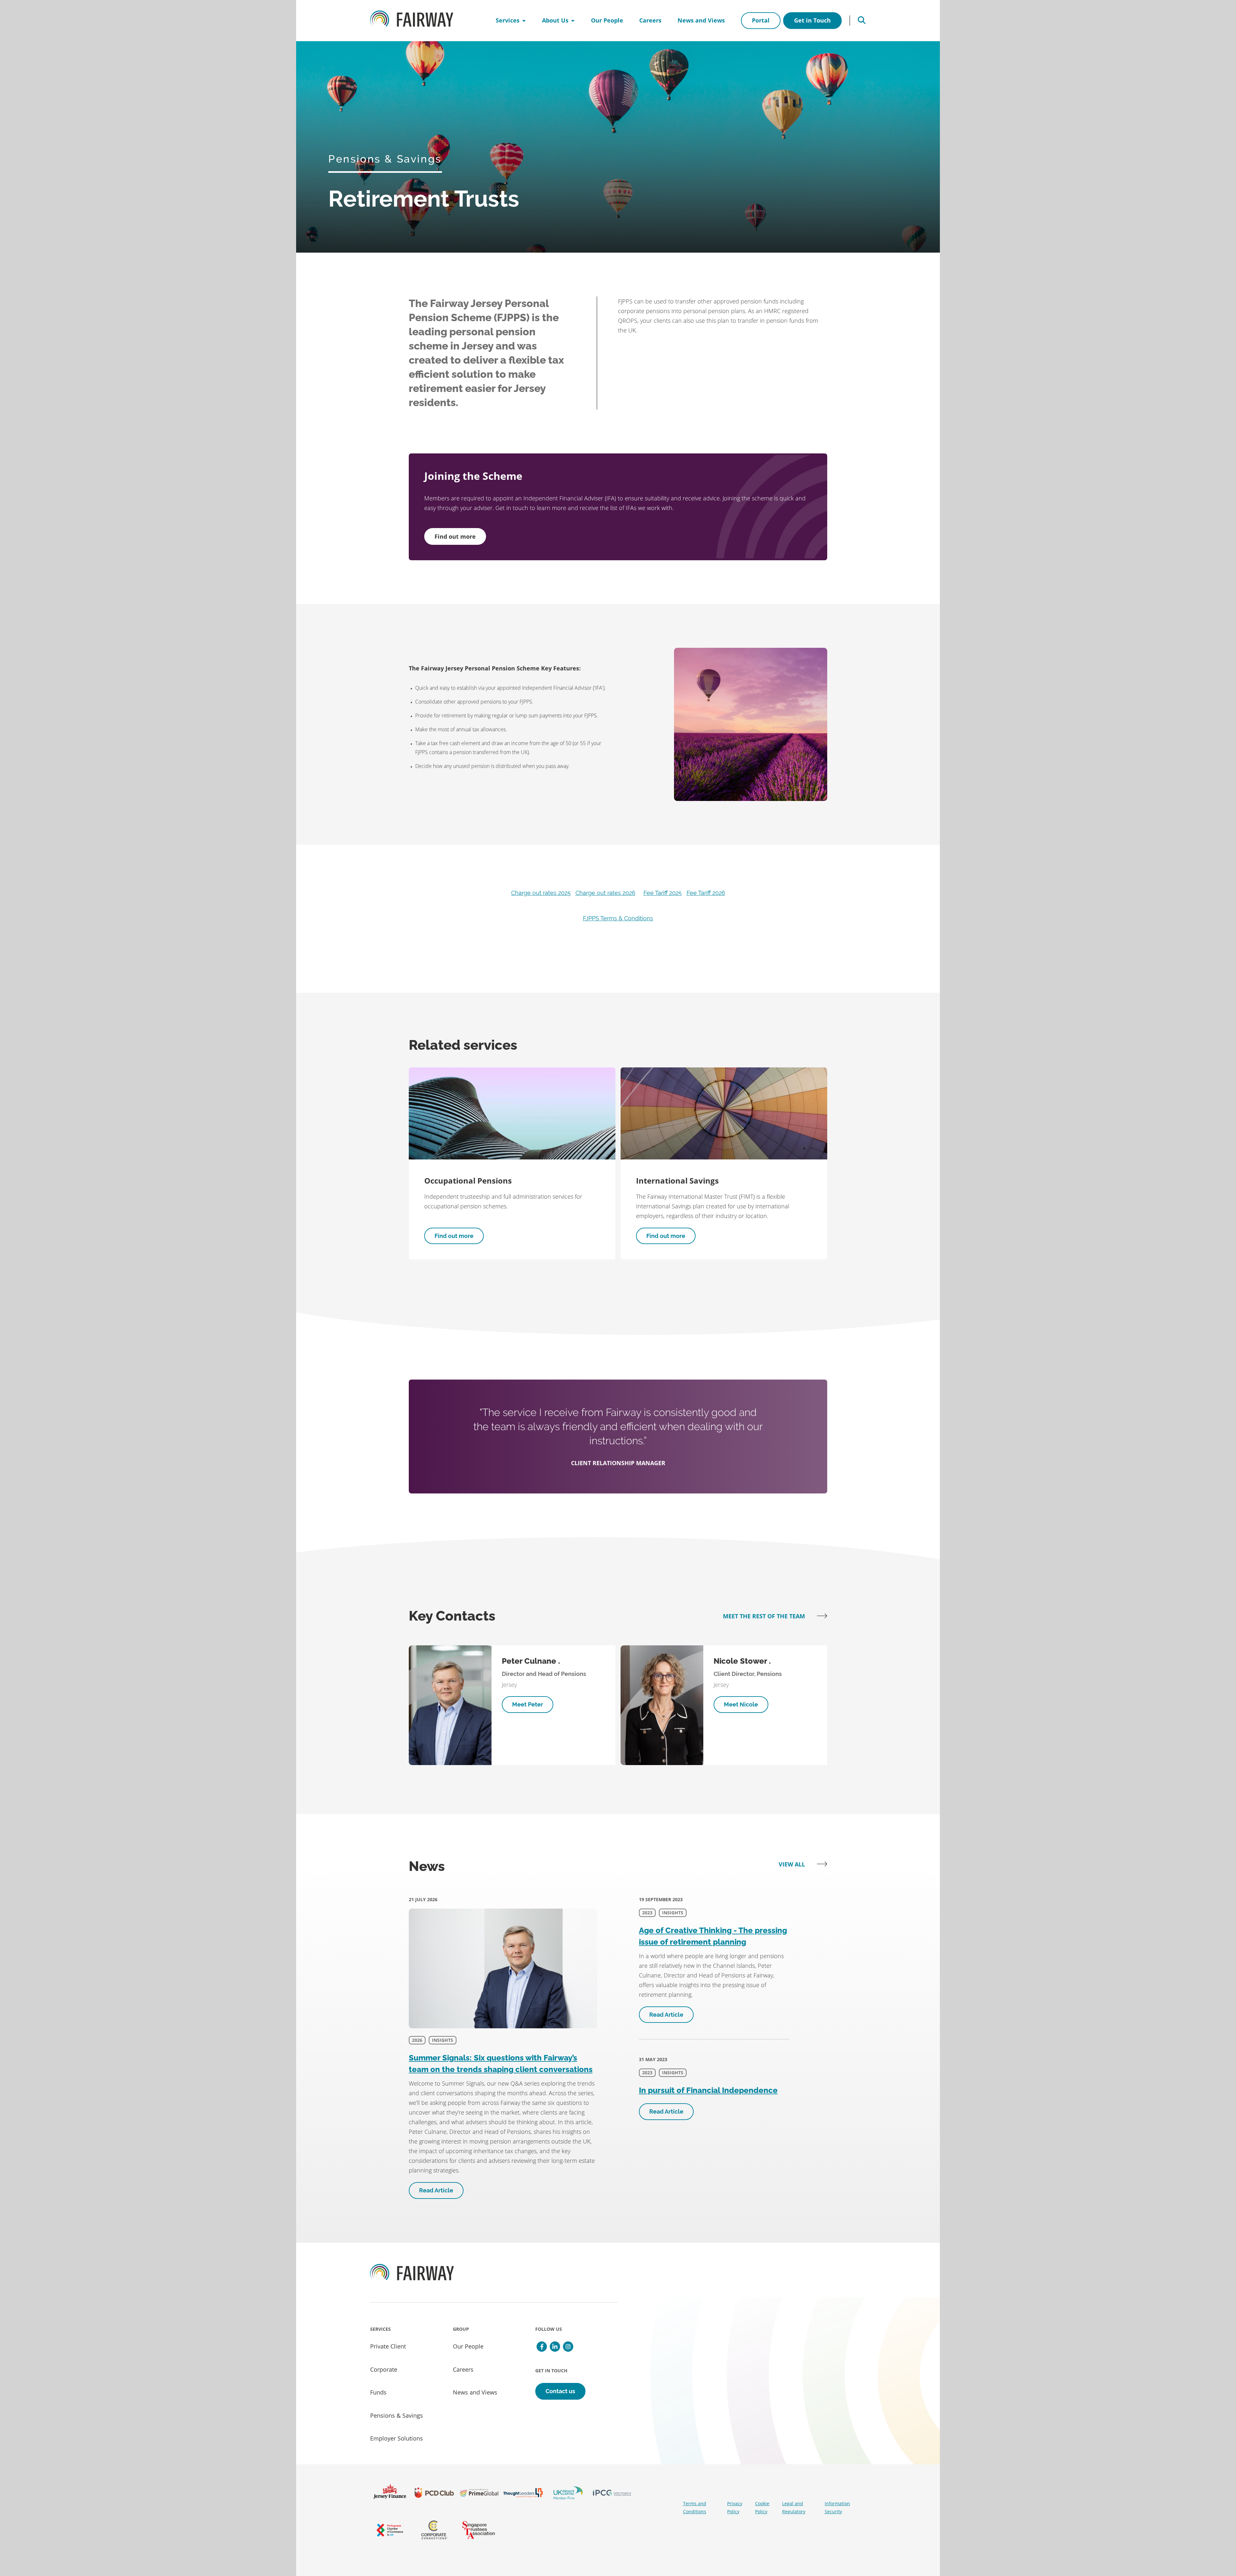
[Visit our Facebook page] (542, 2347)
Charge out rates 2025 (541, 893)
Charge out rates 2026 (605, 893)
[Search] (862, 21)
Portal (761, 20)
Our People (607, 20)
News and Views (701, 20)
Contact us (560, 2391)
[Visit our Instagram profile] (568, 2347)
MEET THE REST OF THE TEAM (765, 1616)
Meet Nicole (741, 1704)
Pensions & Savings (397, 2415)
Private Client (388, 2346)
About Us (555, 20)
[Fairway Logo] (412, 21)
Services (508, 20)
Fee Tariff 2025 (663, 893)
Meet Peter (528, 1704)
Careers (650, 20)
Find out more (455, 536)
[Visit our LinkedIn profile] (555, 2347)
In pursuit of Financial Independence (708, 2090)
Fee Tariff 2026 (706, 893)
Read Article (436, 2190)
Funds (378, 2392)
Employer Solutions (397, 2438)
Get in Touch (812, 20)
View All (793, 1864)
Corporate (384, 2369)
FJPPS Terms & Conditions (618, 918)
